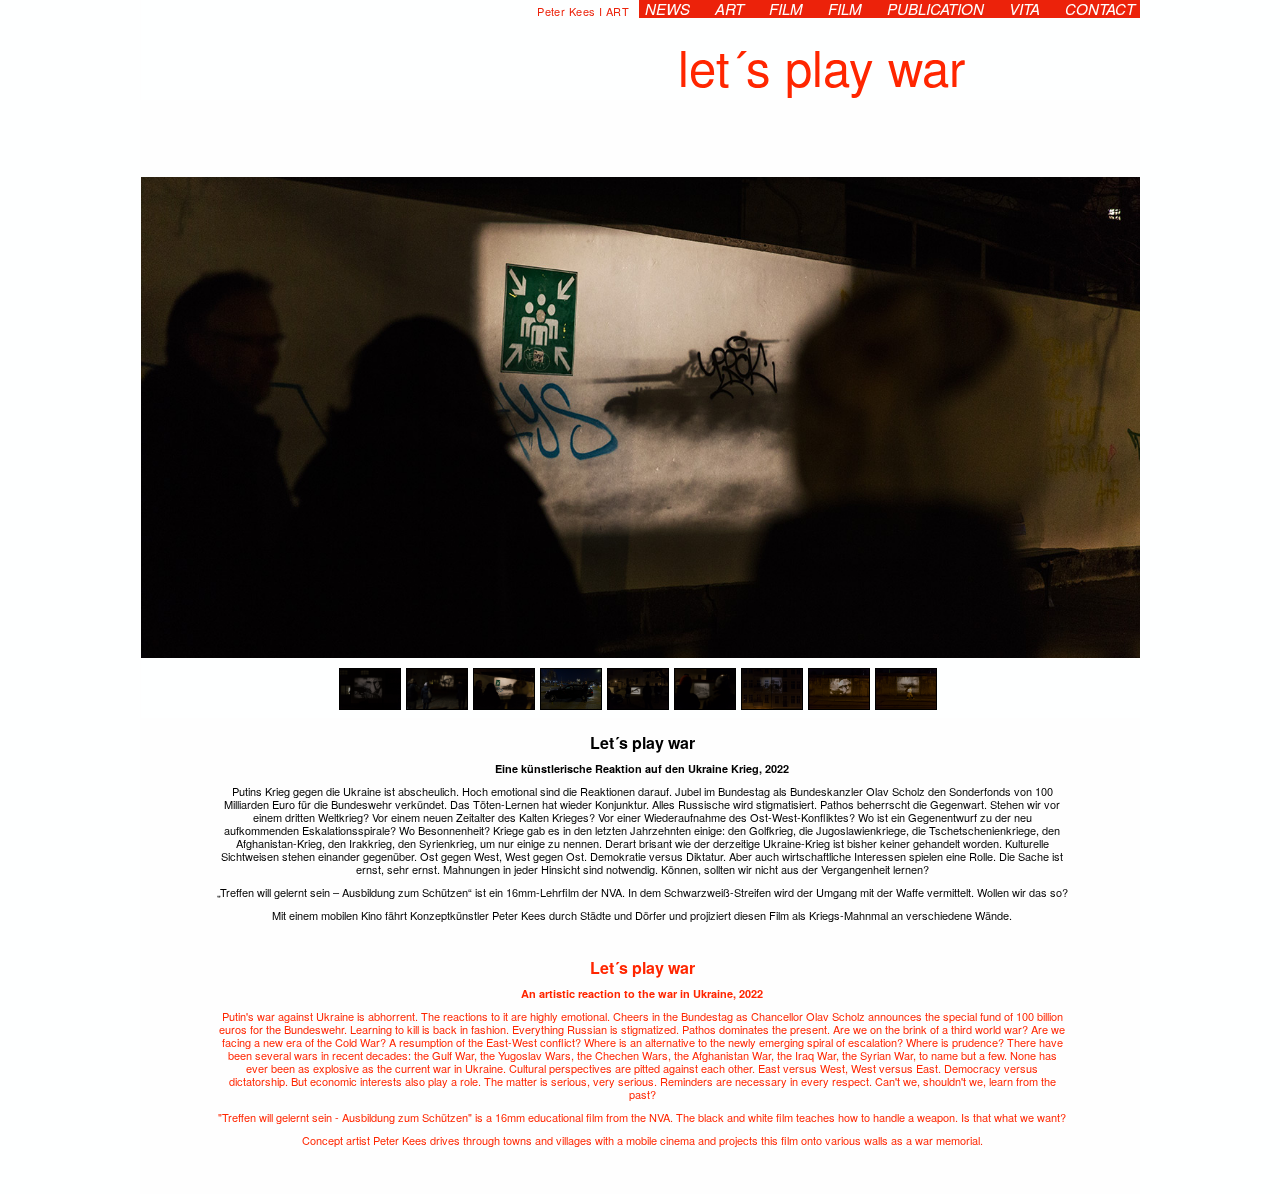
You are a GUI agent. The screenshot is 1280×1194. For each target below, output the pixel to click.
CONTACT (1099, 9)
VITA (1023, 9)
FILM (785, 9)
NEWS (666, 9)
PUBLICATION (934, 9)
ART (728, 9)
